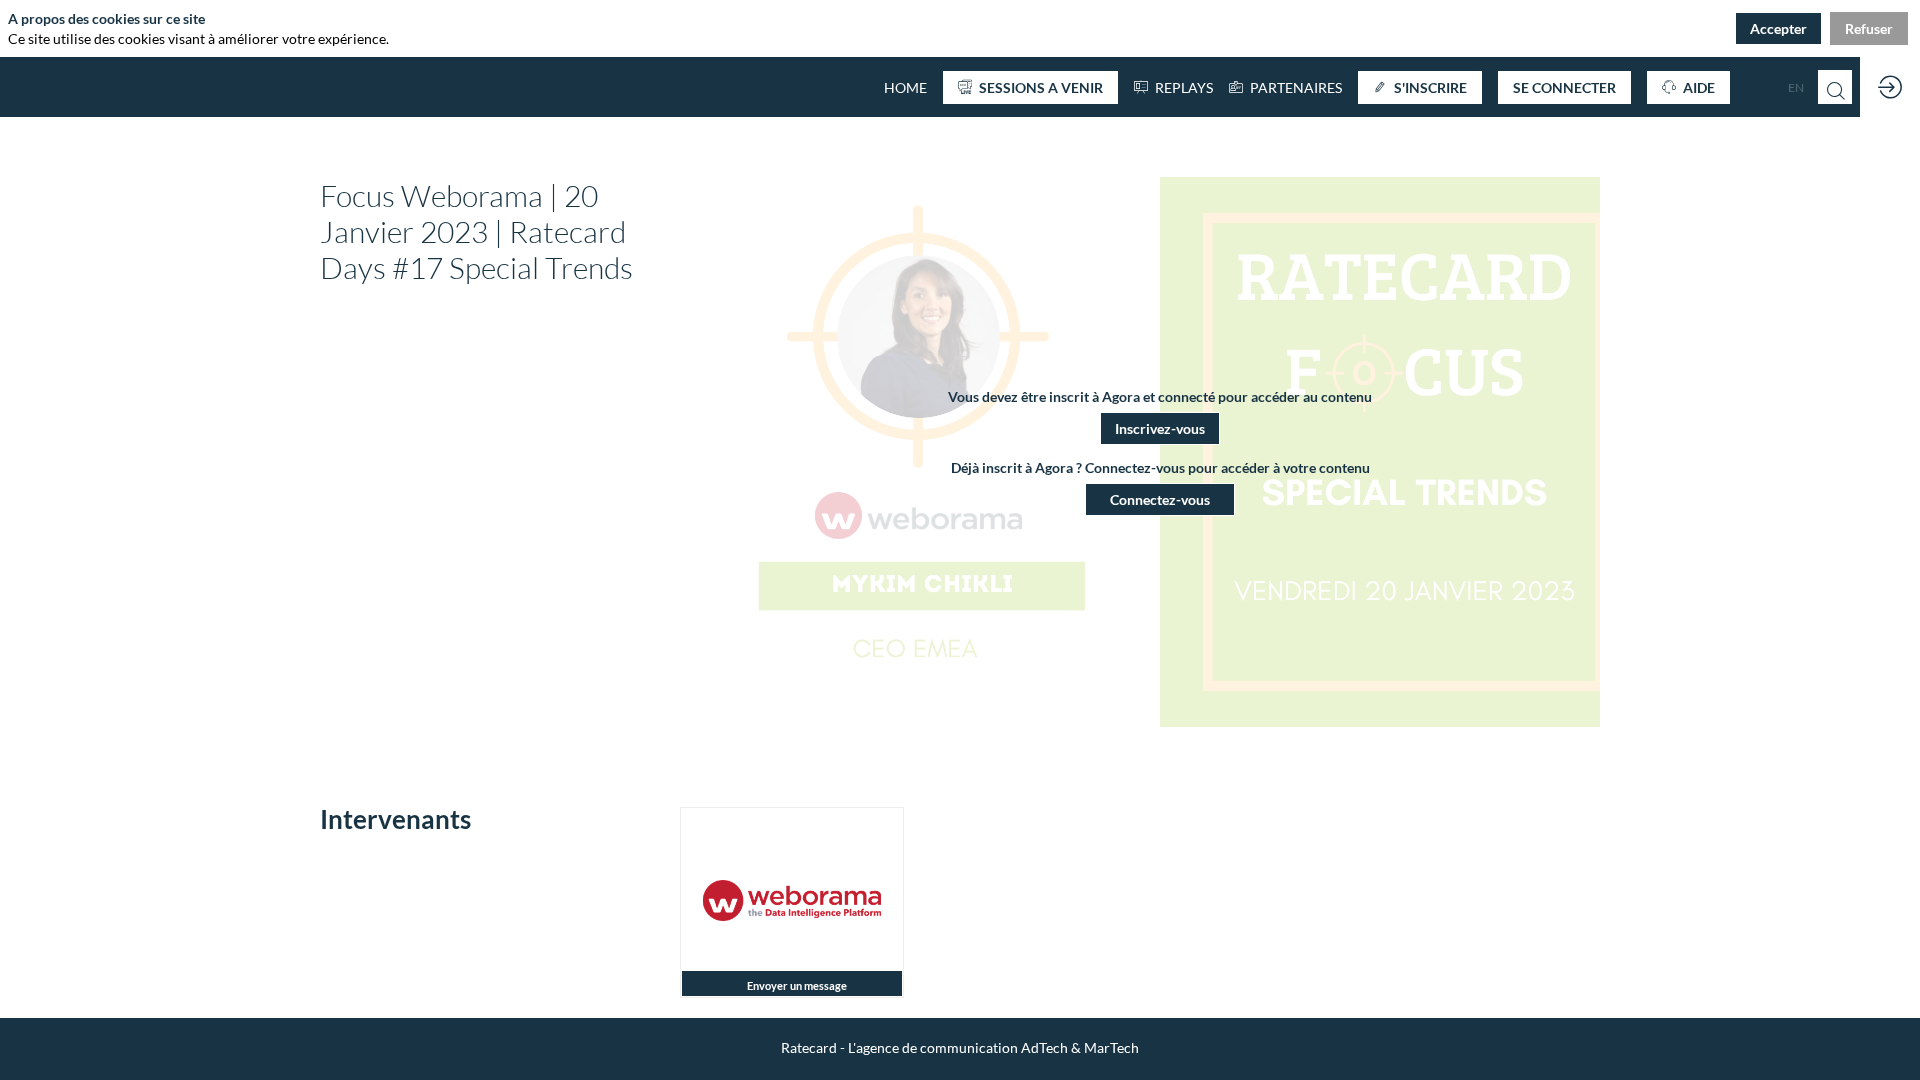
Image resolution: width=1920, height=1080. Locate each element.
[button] (1030, 87)
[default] (905, 87)
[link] (1285, 87)
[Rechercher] (1835, 87)
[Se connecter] (1890, 87)
